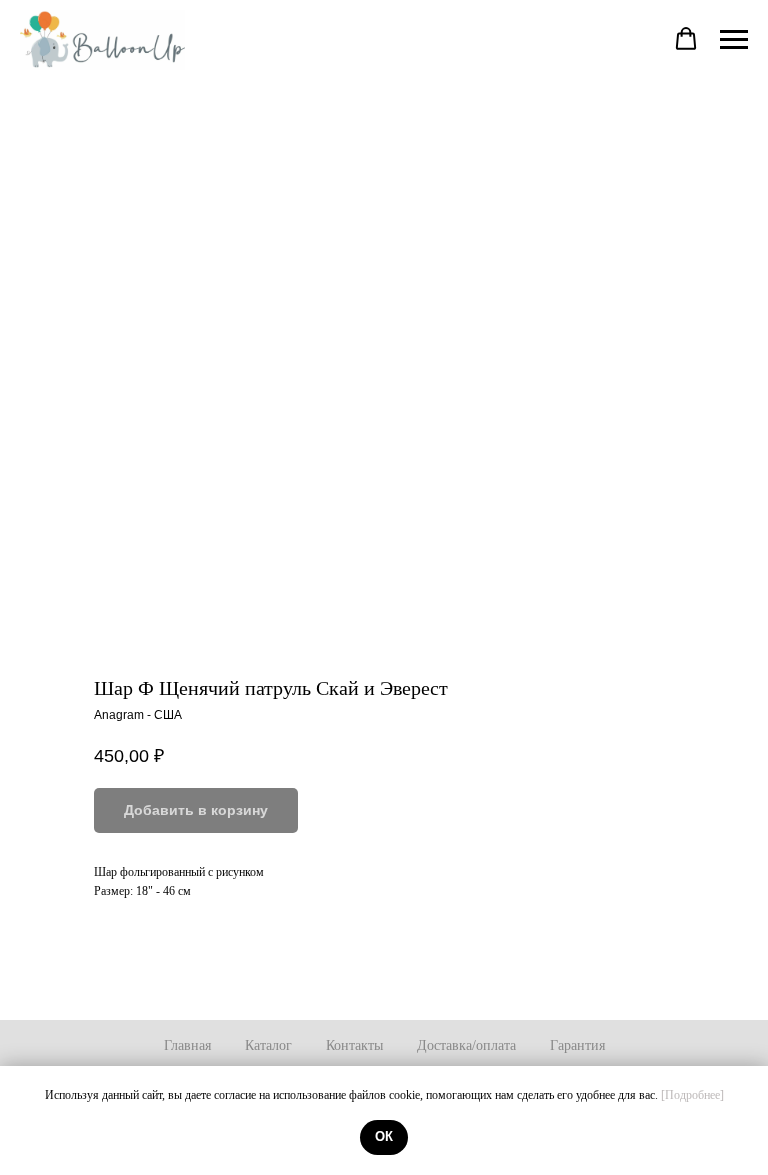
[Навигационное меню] (734, 40)
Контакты (354, 1045)
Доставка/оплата (466, 1045)
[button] (686, 39)
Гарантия (577, 1045)
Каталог (268, 1045)
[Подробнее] (692, 1095)
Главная (187, 1045)
